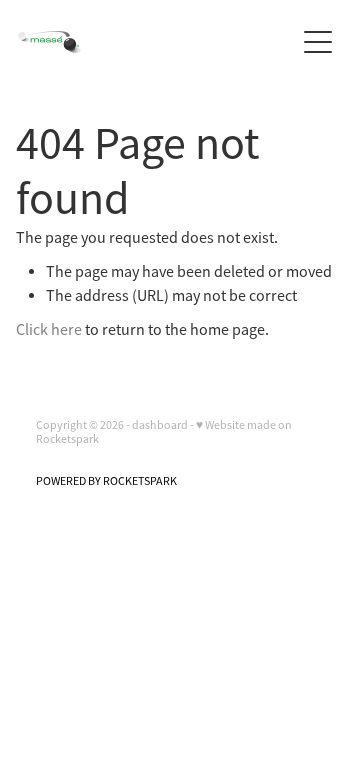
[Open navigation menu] (318, 42)
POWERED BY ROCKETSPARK (106, 481)
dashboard (160, 425)
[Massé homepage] (156, 42)
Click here (49, 330)
